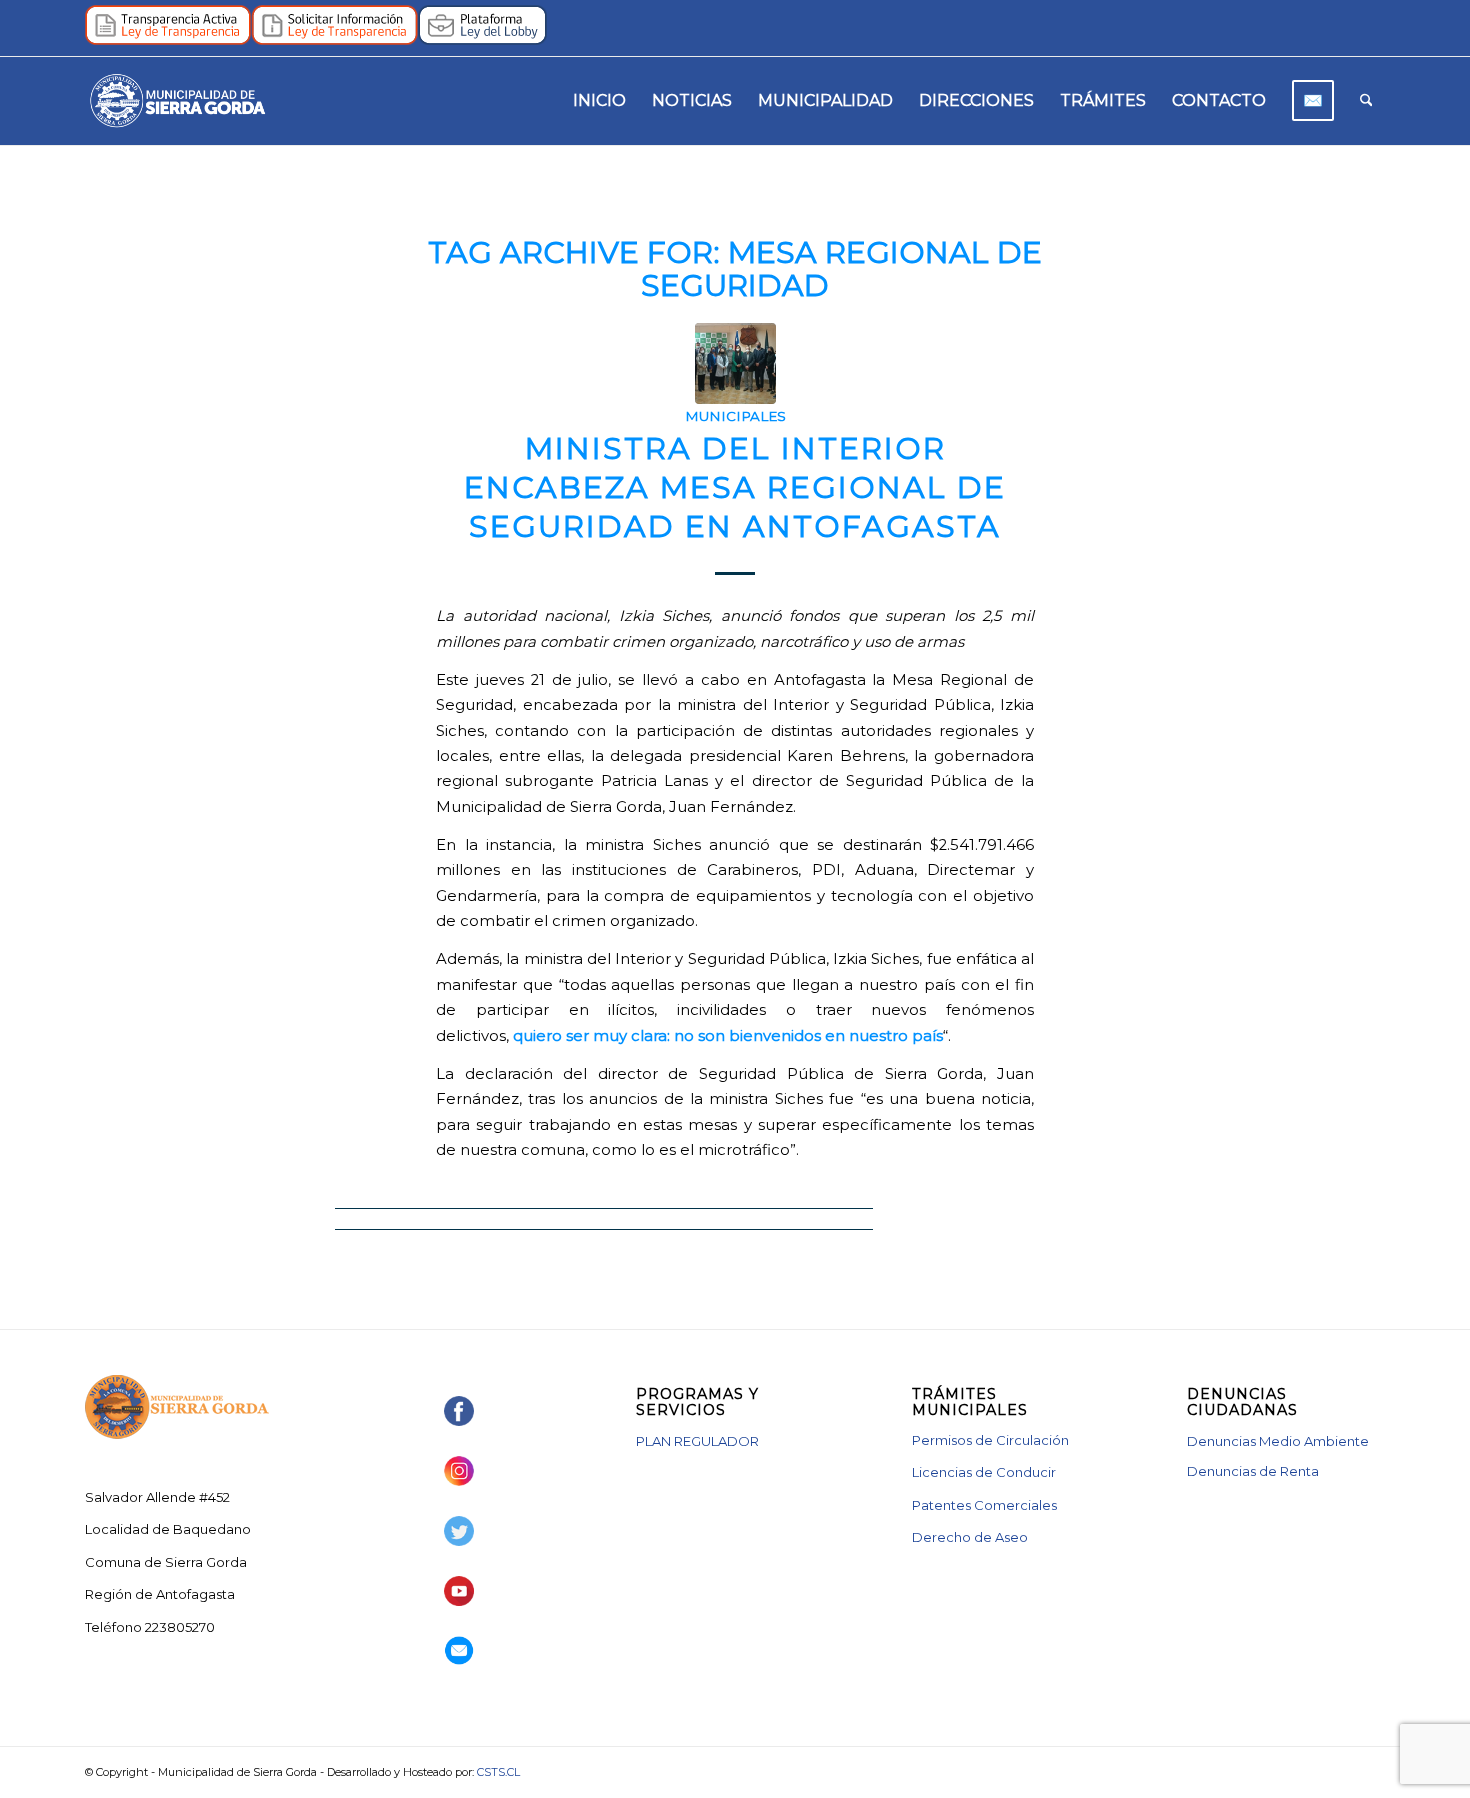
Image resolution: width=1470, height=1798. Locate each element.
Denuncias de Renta (1253, 1471)
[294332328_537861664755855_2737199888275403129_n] (735, 363)
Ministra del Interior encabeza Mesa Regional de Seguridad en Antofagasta (735, 487)
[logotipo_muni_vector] (177, 101)
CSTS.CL (498, 1772)
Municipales (735, 416)
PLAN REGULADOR (697, 1441)
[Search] (1366, 101)
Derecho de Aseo (970, 1537)
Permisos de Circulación (990, 1440)
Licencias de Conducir (984, 1472)
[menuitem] (599, 101)
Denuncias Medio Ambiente (1278, 1441)
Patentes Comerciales (984, 1505)
